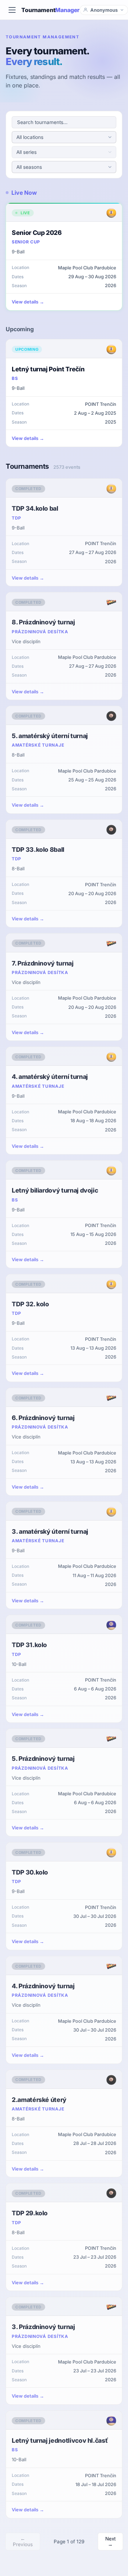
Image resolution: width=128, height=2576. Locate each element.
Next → (110, 2542)
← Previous (23, 2542)
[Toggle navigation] (12, 10)
